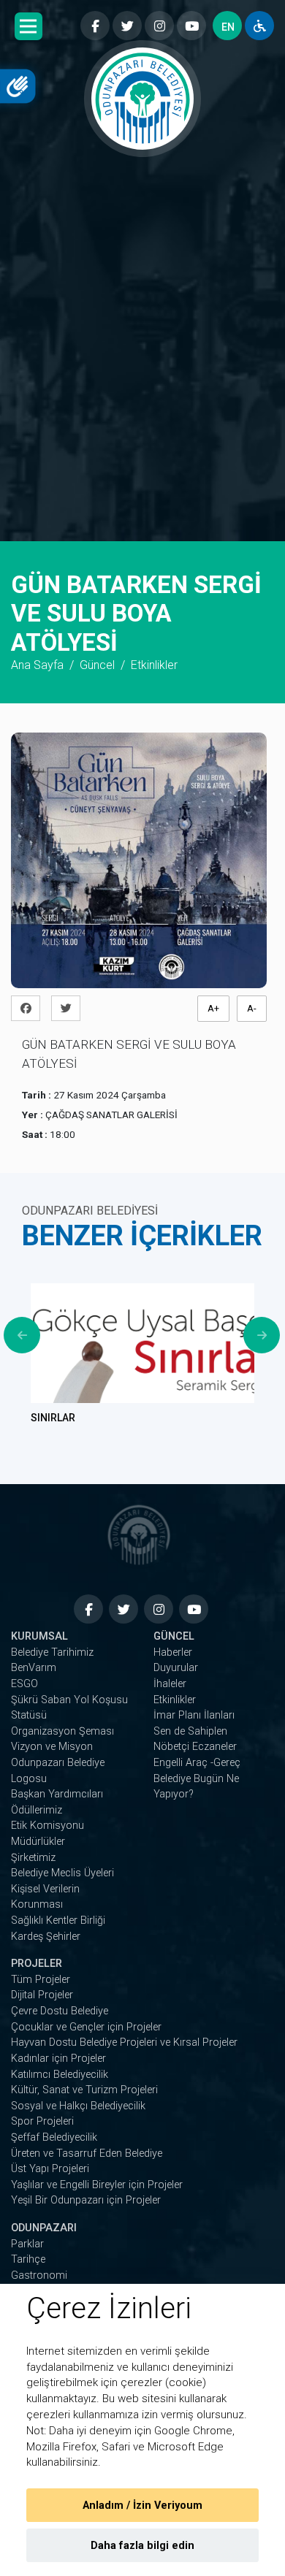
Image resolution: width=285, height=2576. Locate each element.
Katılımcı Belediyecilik (60, 2075)
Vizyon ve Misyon (52, 1747)
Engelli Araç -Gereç (197, 1763)
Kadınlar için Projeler (58, 2059)
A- (252, 1008)
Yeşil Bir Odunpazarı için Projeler (86, 2200)
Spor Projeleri (42, 2121)
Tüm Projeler (41, 1980)
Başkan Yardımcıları (57, 1794)
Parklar (27, 2244)
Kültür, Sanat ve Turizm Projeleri (84, 2090)
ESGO (24, 1684)
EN (228, 27)
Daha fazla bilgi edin (142, 2546)
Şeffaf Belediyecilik (54, 2137)
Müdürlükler (38, 1842)
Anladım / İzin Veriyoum (142, 2506)
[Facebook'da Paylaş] (30, 1008)
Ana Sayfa (37, 665)
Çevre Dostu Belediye (60, 2011)
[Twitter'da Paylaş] (70, 1008)
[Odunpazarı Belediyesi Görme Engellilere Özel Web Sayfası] (259, 26)
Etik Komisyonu (47, 1826)
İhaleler (170, 1684)
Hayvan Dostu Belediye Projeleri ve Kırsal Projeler (124, 2042)
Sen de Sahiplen (190, 1731)
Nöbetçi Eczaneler (195, 1747)
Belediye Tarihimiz (52, 1652)
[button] (28, 26)
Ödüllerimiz (37, 1810)
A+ (213, 1008)
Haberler (173, 1652)
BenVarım (34, 1668)
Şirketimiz (33, 1858)
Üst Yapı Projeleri (50, 2169)
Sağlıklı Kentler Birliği (58, 1920)
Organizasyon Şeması (62, 1731)
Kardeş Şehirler (46, 1937)
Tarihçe (28, 2259)
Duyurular (176, 1668)
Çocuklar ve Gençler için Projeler (86, 2027)
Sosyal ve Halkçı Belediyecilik (78, 2106)
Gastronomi (39, 2275)
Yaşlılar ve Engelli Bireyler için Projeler (97, 2185)
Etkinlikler (175, 1700)
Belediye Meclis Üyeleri (62, 1873)
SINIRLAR (53, 1418)
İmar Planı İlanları (194, 1715)
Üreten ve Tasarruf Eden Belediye (87, 2153)
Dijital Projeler (42, 1995)
